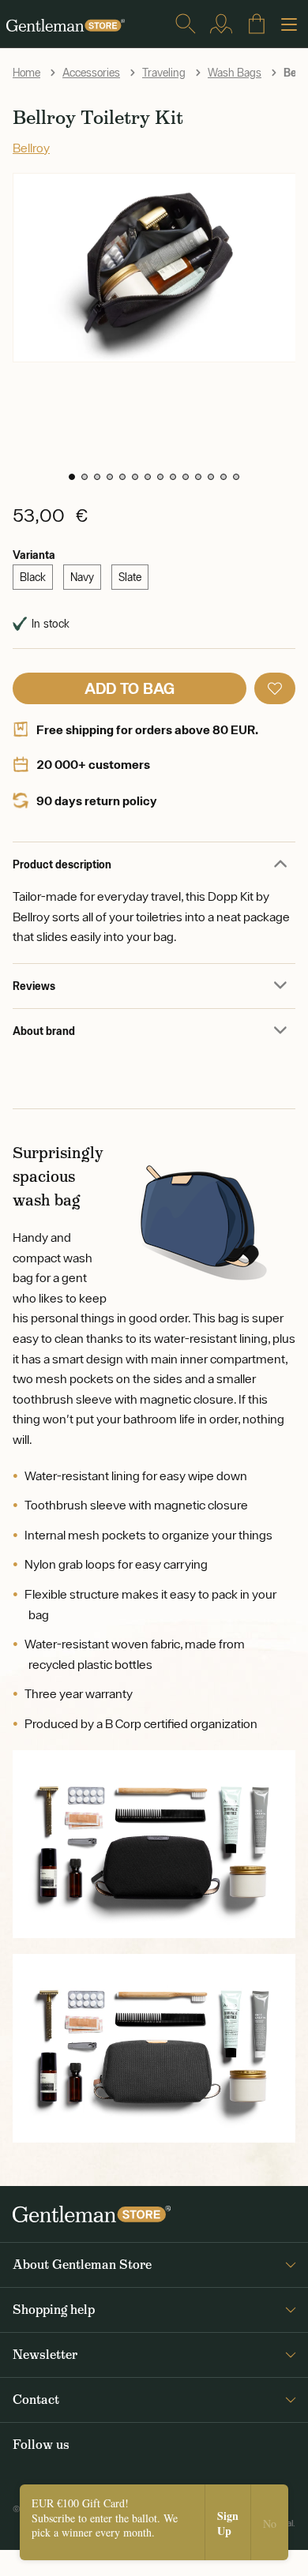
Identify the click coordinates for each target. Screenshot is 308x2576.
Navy (82, 577)
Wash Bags (235, 73)
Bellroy (31, 148)
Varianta (34, 555)
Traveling (164, 73)
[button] (72, 477)
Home (26, 73)
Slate (130, 577)
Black (33, 577)
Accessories (91, 73)
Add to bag (130, 688)
